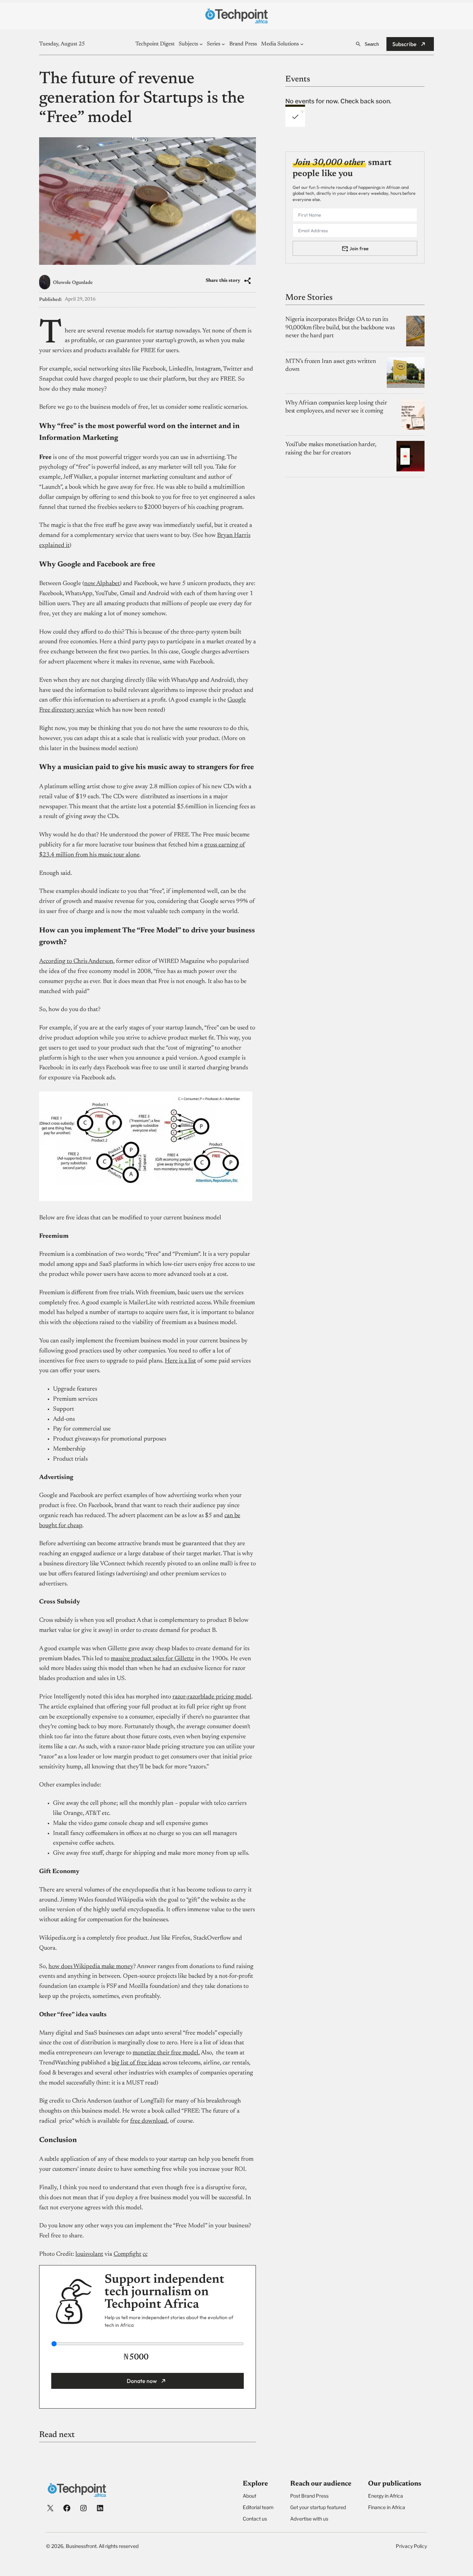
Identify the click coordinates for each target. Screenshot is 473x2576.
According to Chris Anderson (76, 961)
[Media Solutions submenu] (302, 44)
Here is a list (180, 1361)
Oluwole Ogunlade (73, 283)
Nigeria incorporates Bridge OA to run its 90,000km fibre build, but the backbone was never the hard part (340, 328)
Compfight (127, 2254)
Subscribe (404, 44)
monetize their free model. (166, 2053)
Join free (359, 248)
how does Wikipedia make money (91, 1967)
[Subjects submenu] (201, 44)
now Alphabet (102, 584)
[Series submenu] (223, 44)
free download (149, 2121)
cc (145, 2254)
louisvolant (89, 2254)
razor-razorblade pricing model (212, 1697)
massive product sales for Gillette (152, 1659)
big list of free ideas (136, 2063)
